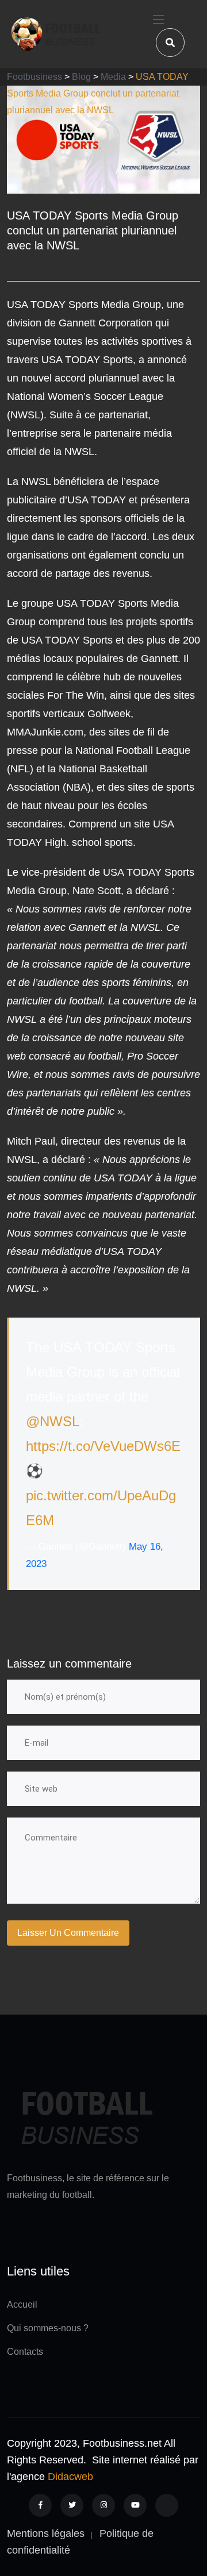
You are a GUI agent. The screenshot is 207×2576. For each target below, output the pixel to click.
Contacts (25, 2352)
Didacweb (70, 2477)
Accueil (22, 2304)
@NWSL (53, 1421)
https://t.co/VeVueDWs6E (103, 1446)
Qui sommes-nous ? (48, 2328)
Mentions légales (46, 2533)
